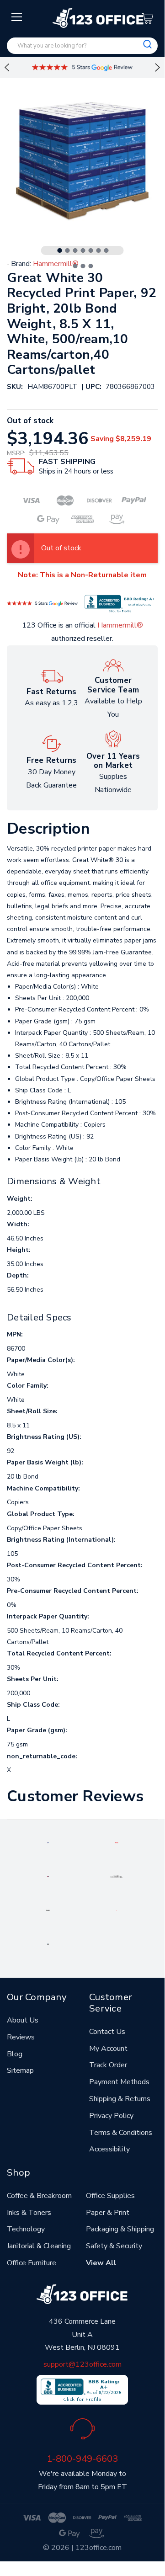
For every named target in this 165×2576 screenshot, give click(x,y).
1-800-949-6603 (82, 2459)
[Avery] (48, 1842)
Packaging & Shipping (120, 2229)
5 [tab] (91, 250)
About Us (23, 2020)
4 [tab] (83, 250)
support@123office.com (82, 2364)
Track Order (108, 2065)
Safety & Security (114, 2246)
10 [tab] (91, 266)
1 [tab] (60, 250)
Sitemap (20, 2070)
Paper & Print (108, 2213)
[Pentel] (116, 1842)
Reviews (21, 2037)
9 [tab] (83, 266)
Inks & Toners (29, 2213)
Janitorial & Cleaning (39, 2246)
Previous (7, 68)
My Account (108, 2049)
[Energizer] (48, 1910)
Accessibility (109, 2149)
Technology (26, 2229)
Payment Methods (119, 2082)
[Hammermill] (117, 1876)
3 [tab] (75, 250)
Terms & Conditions (121, 2133)
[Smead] (48, 1876)
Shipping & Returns (120, 2099)
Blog (15, 2054)
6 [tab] (99, 250)
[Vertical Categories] (17, 17)
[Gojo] (48, 1943)
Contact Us (107, 2032)
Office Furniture (32, 2263)
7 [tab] (106, 250)
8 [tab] (75, 266)
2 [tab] (68, 250)
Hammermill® (120, 625)
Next (158, 68)
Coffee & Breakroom (39, 2196)
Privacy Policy (111, 2116)
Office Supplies (110, 2196)
